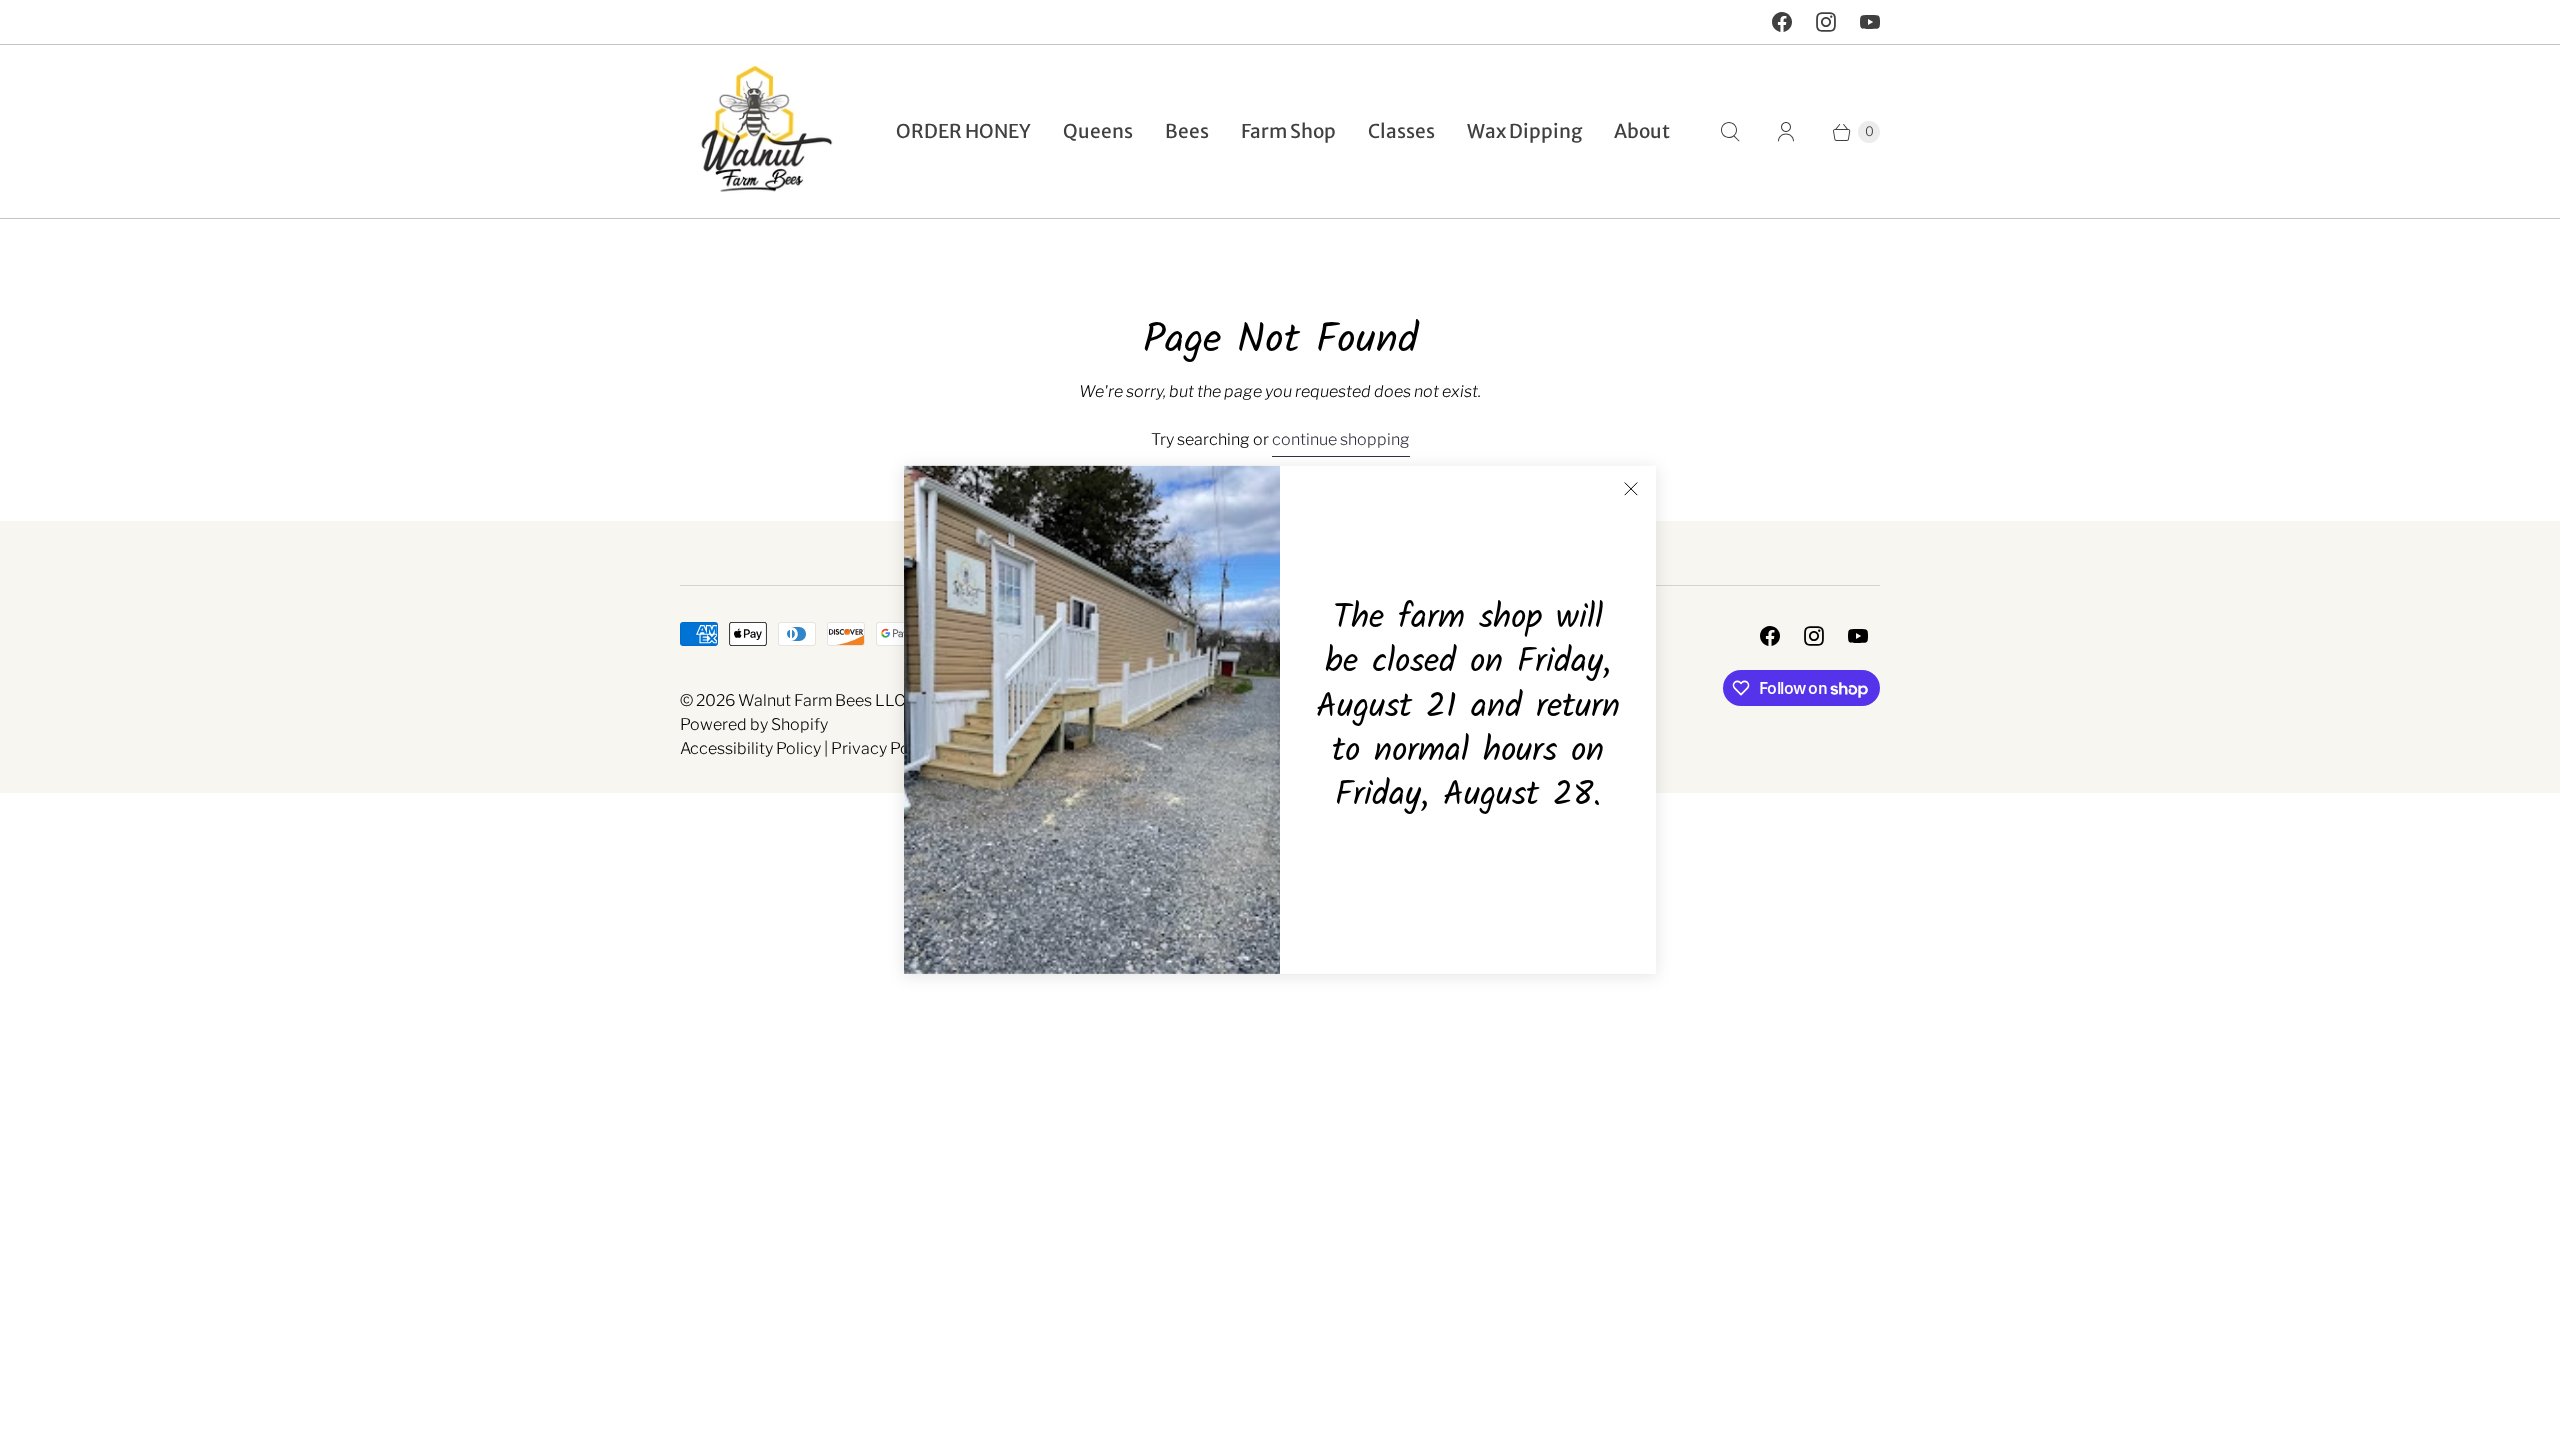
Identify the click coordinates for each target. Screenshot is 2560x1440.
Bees (1187, 131)
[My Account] (1786, 132)
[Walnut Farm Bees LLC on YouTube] (1870, 22)
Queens (1098, 131)
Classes (1401, 131)
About (1642, 131)
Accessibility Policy (750, 748)
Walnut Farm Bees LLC (821, 700)
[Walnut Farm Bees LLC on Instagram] (1826, 22)
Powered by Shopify (754, 724)
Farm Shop (1288, 131)
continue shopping (1341, 439)
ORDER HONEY (963, 131)
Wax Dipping (1524, 131)
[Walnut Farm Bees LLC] (757, 131)
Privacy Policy (883, 748)
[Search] (1730, 132)
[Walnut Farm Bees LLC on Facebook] (1782, 22)
